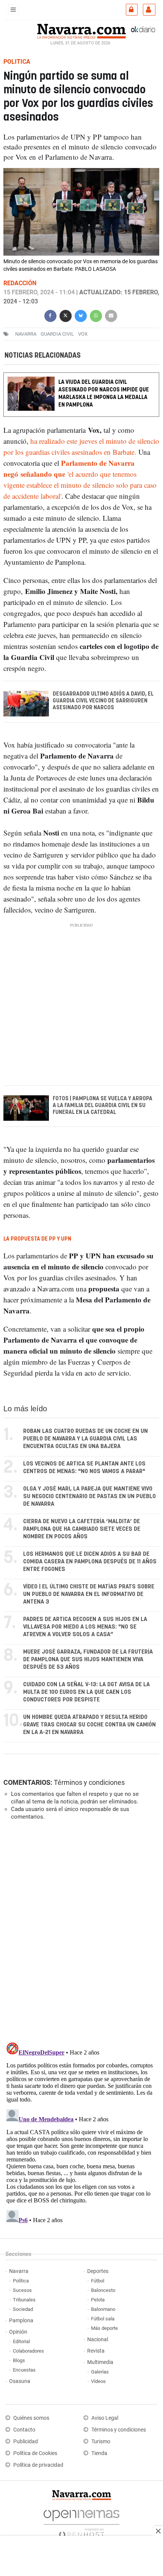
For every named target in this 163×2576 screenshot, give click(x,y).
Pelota (98, 2300)
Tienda (99, 2453)
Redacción (20, 283)
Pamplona (21, 2321)
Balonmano (103, 2309)
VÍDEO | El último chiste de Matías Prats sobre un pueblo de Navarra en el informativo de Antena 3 (89, 1594)
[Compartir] (50, 315)
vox (83, 334)
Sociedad (23, 2309)
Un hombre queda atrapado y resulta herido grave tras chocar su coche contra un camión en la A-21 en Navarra (89, 1725)
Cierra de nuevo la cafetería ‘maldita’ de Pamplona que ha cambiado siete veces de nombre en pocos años (82, 1529)
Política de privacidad (38, 2465)
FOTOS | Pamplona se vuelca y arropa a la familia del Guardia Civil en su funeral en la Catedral (103, 1106)
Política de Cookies (35, 2453)
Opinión (18, 2332)
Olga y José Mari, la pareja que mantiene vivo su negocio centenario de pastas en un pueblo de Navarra (89, 1496)
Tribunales (24, 2300)
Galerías (100, 2372)
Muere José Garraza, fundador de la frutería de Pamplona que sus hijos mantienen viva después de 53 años (88, 1659)
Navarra (19, 2271)
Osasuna (20, 2381)
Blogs (19, 2360)
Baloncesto (103, 2290)
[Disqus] (80, 1930)
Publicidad (26, 2442)
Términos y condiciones (89, 1782)
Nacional (98, 2340)
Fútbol (98, 2281)
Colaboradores (28, 2351)
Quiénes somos (31, 2418)
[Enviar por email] (111, 315)
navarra (26, 334)
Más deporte (104, 2328)
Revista (96, 2351)
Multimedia (100, 2362)
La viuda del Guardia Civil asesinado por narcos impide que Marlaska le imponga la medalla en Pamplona (104, 393)
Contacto (24, 2430)
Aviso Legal (105, 2418)
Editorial (21, 2341)
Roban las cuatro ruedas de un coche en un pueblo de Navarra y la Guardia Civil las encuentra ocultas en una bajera (85, 1439)
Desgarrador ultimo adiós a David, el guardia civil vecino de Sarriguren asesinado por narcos (103, 701)
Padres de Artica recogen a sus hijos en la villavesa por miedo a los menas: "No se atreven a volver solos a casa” (85, 1627)
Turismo (101, 2442)
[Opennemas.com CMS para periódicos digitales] (81, 2522)
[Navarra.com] (81, 30)
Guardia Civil (57, 334)
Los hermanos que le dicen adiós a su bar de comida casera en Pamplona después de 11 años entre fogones (90, 1562)
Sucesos (22, 2290)
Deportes (98, 2271)
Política (21, 2281)
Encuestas (24, 2370)
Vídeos (98, 2381)
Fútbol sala (103, 2319)
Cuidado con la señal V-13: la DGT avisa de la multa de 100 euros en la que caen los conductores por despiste (86, 1692)
